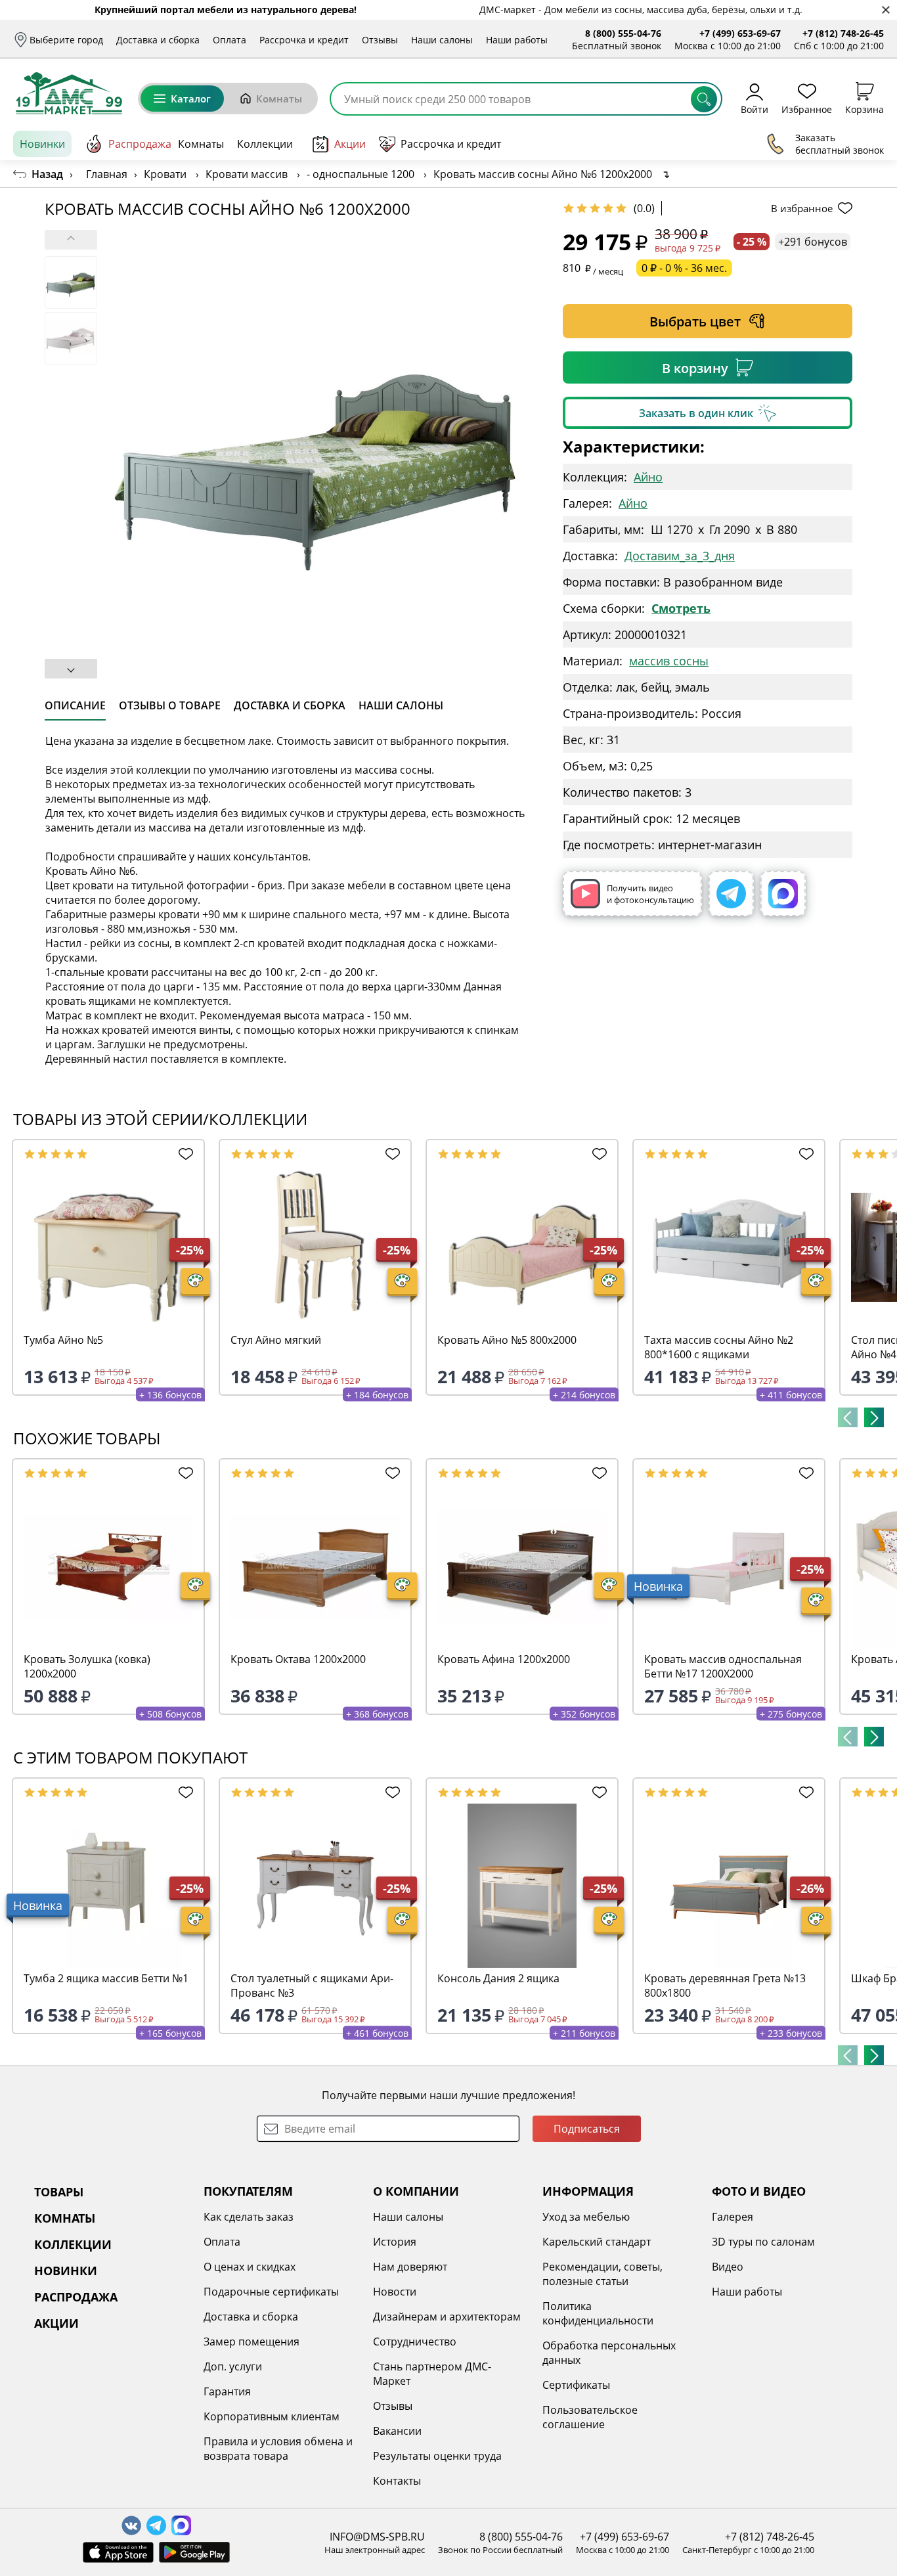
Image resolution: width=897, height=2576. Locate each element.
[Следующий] (874, 1417)
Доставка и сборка (158, 40)
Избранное (807, 109)
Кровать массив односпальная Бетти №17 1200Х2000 (723, 1666)
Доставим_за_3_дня (680, 556)
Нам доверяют (410, 2267)
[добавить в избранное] (184, 1154)
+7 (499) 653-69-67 (740, 33)
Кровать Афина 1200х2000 (504, 1659)
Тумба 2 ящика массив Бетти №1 (106, 1978)
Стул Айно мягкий (276, 1340)
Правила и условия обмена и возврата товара (278, 2449)
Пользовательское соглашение (590, 2417)
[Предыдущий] (848, 1417)
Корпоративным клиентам (272, 2416)
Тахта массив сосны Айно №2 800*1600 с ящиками (719, 1347)
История (395, 2242)
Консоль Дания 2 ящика (498, 1978)
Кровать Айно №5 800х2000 (507, 1340)
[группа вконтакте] (131, 2525)
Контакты (397, 2481)
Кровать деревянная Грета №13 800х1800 (725, 1986)
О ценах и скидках (250, 2267)
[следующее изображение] (71, 669)
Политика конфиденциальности (598, 2313)
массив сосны (669, 661)
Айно (648, 477)
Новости (395, 2292)
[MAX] (783, 894)
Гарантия (227, 2391)
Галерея (733, 2217)
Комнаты (279, 99)
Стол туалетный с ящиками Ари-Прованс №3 (312, 1986)
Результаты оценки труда (437, 2456)
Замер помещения (252, 2342)
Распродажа (140, 144)
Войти (755, 109)
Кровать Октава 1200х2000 (298, 1659)
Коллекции (265, 144)
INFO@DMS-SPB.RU (377, 2537)
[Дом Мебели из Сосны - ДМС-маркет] (69, 93)
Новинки (42, 144)
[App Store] (118, 2552)
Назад (47, 174)
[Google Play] (194, 2552)
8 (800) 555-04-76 (623, 33)
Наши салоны (442, 40)
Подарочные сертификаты (271, 2292)
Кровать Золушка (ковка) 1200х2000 (87, 1666)
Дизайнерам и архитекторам (447, 2317)
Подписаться (587, 2129)
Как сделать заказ (249, 2217)
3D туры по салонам (763, 2242)
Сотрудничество (415, 2342)
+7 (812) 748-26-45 (843, 33)
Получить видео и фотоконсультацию (650, 894)
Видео (728, 2267)
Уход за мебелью (586, 2217)
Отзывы (380, 40)
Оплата (230, 40)
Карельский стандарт (597, 2242)
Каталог (191, 99)
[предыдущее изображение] (71, 240)
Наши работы (517, 40)
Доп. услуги (233, 2366)
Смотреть (681, 608)
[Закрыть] (886, 10)
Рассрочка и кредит (304, 40)
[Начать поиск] (704, 99)
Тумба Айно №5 (63, 1340)
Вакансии (397, 2431)
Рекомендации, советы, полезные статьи (602, 2274)
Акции (350, 144)
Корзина (864, 109)
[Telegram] (731, 894)
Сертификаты (576, 2385)
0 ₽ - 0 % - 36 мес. (684, 268)
